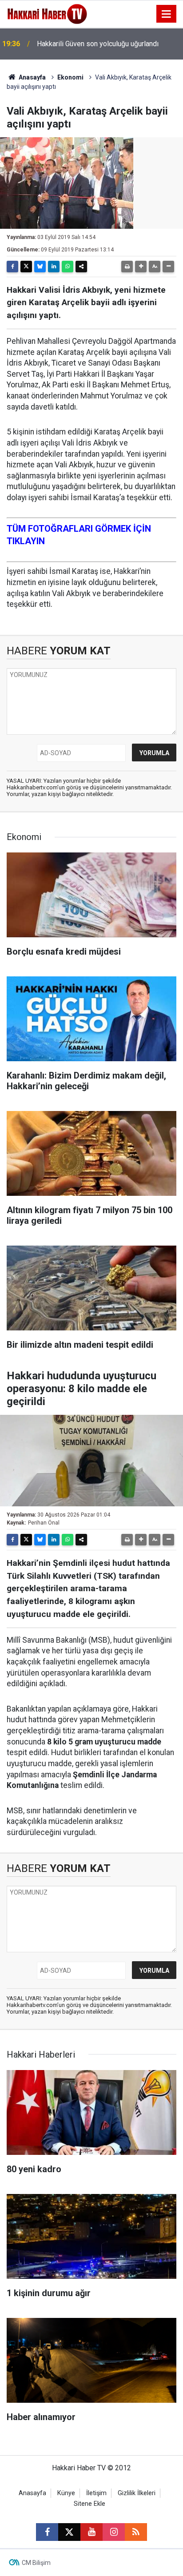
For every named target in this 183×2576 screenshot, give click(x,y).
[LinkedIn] (54, 267)
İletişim (96, 2493)
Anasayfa (32, 77)
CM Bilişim (36, 2563)
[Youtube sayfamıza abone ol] (91, 2532)
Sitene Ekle (90, 2504)
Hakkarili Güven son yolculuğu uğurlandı (98, 44)
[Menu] (167, 14)
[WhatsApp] (68, 267)
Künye (66, 2493)
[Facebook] (12, 267)
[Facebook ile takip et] (47, 2532)
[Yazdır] (127, 267)
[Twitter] (26, 267)
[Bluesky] (40, 267)
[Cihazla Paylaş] (81, 267)
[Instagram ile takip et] (114, 2532)
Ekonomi (70, 77)
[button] (141, 267)
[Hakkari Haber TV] (47, 13)
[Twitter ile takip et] (69, 2532)
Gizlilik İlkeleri (137, 2493)
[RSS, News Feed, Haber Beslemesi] (136, 2532)
